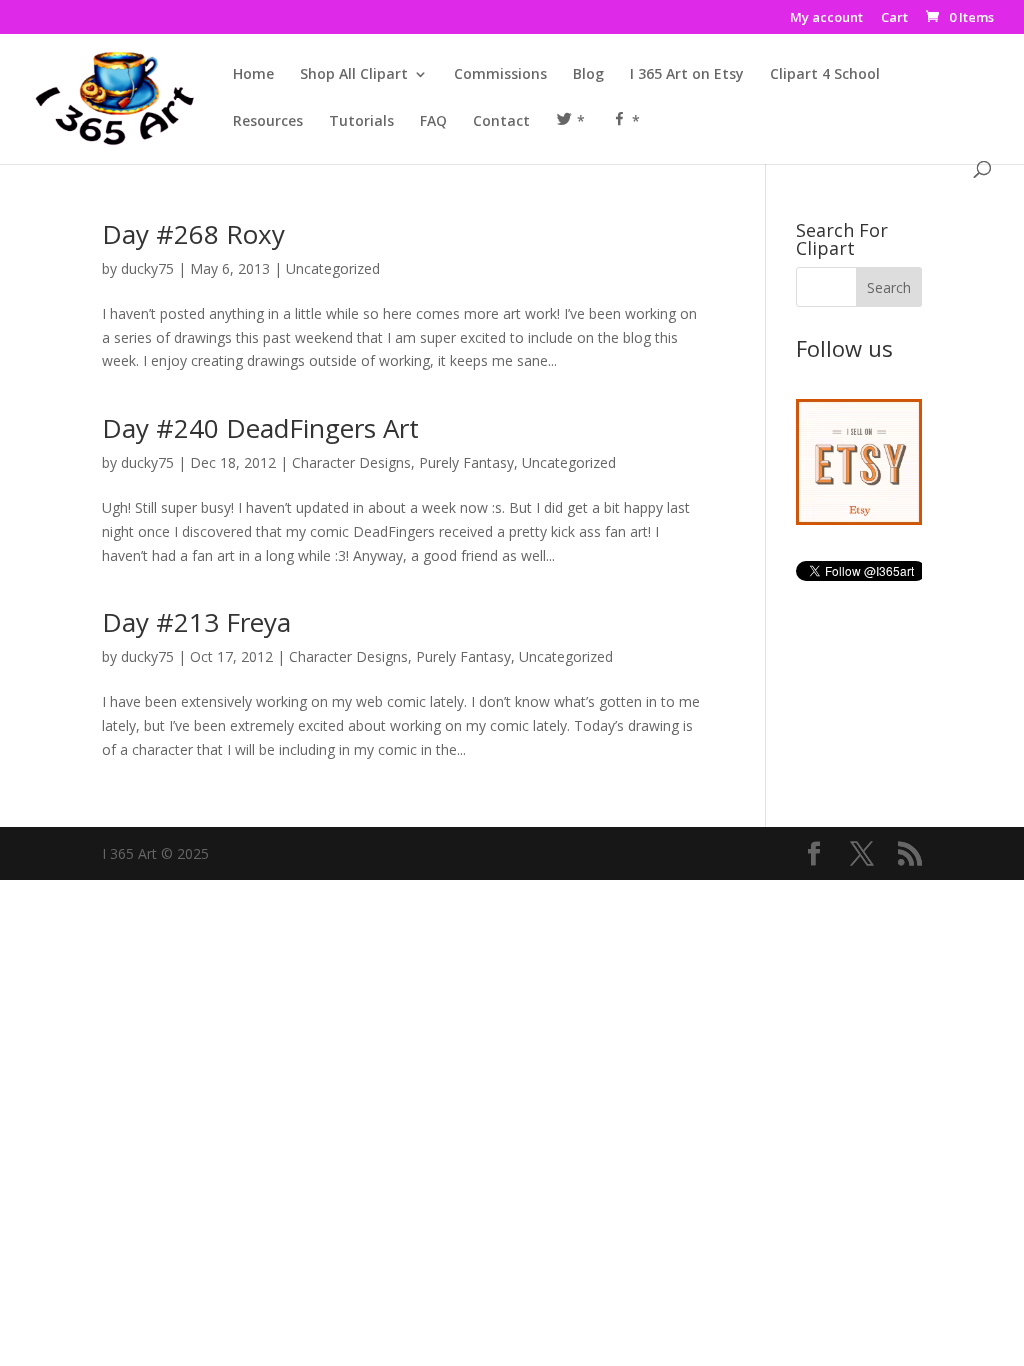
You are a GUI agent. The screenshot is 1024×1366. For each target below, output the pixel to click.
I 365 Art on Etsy (687, 75)
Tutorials (361, 122)
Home (253, 75)
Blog (588, 75)
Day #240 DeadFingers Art (260, 428)
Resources (268, 122)
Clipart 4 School (825, 75)
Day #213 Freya (196, 622)
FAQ (433, 122)
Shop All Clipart (354, 75)
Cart (894, 18)
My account (826, 18)
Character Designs (351, 462)
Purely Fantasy (466, 462)
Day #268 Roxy (193, 234)
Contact (501, 122)
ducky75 (147, 268)
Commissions (500, 75)
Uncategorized (333, 268)
